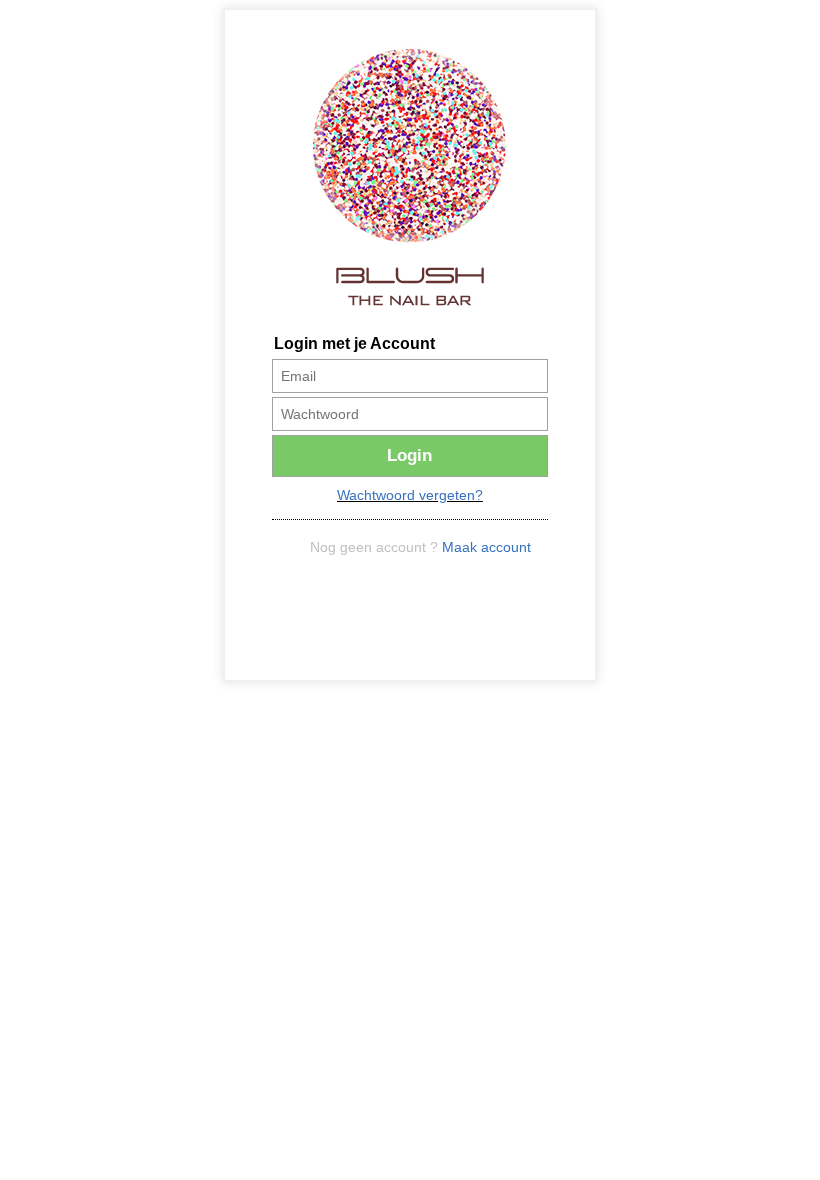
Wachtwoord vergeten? (410, 495)
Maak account (486, 547)
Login (409, 455)
